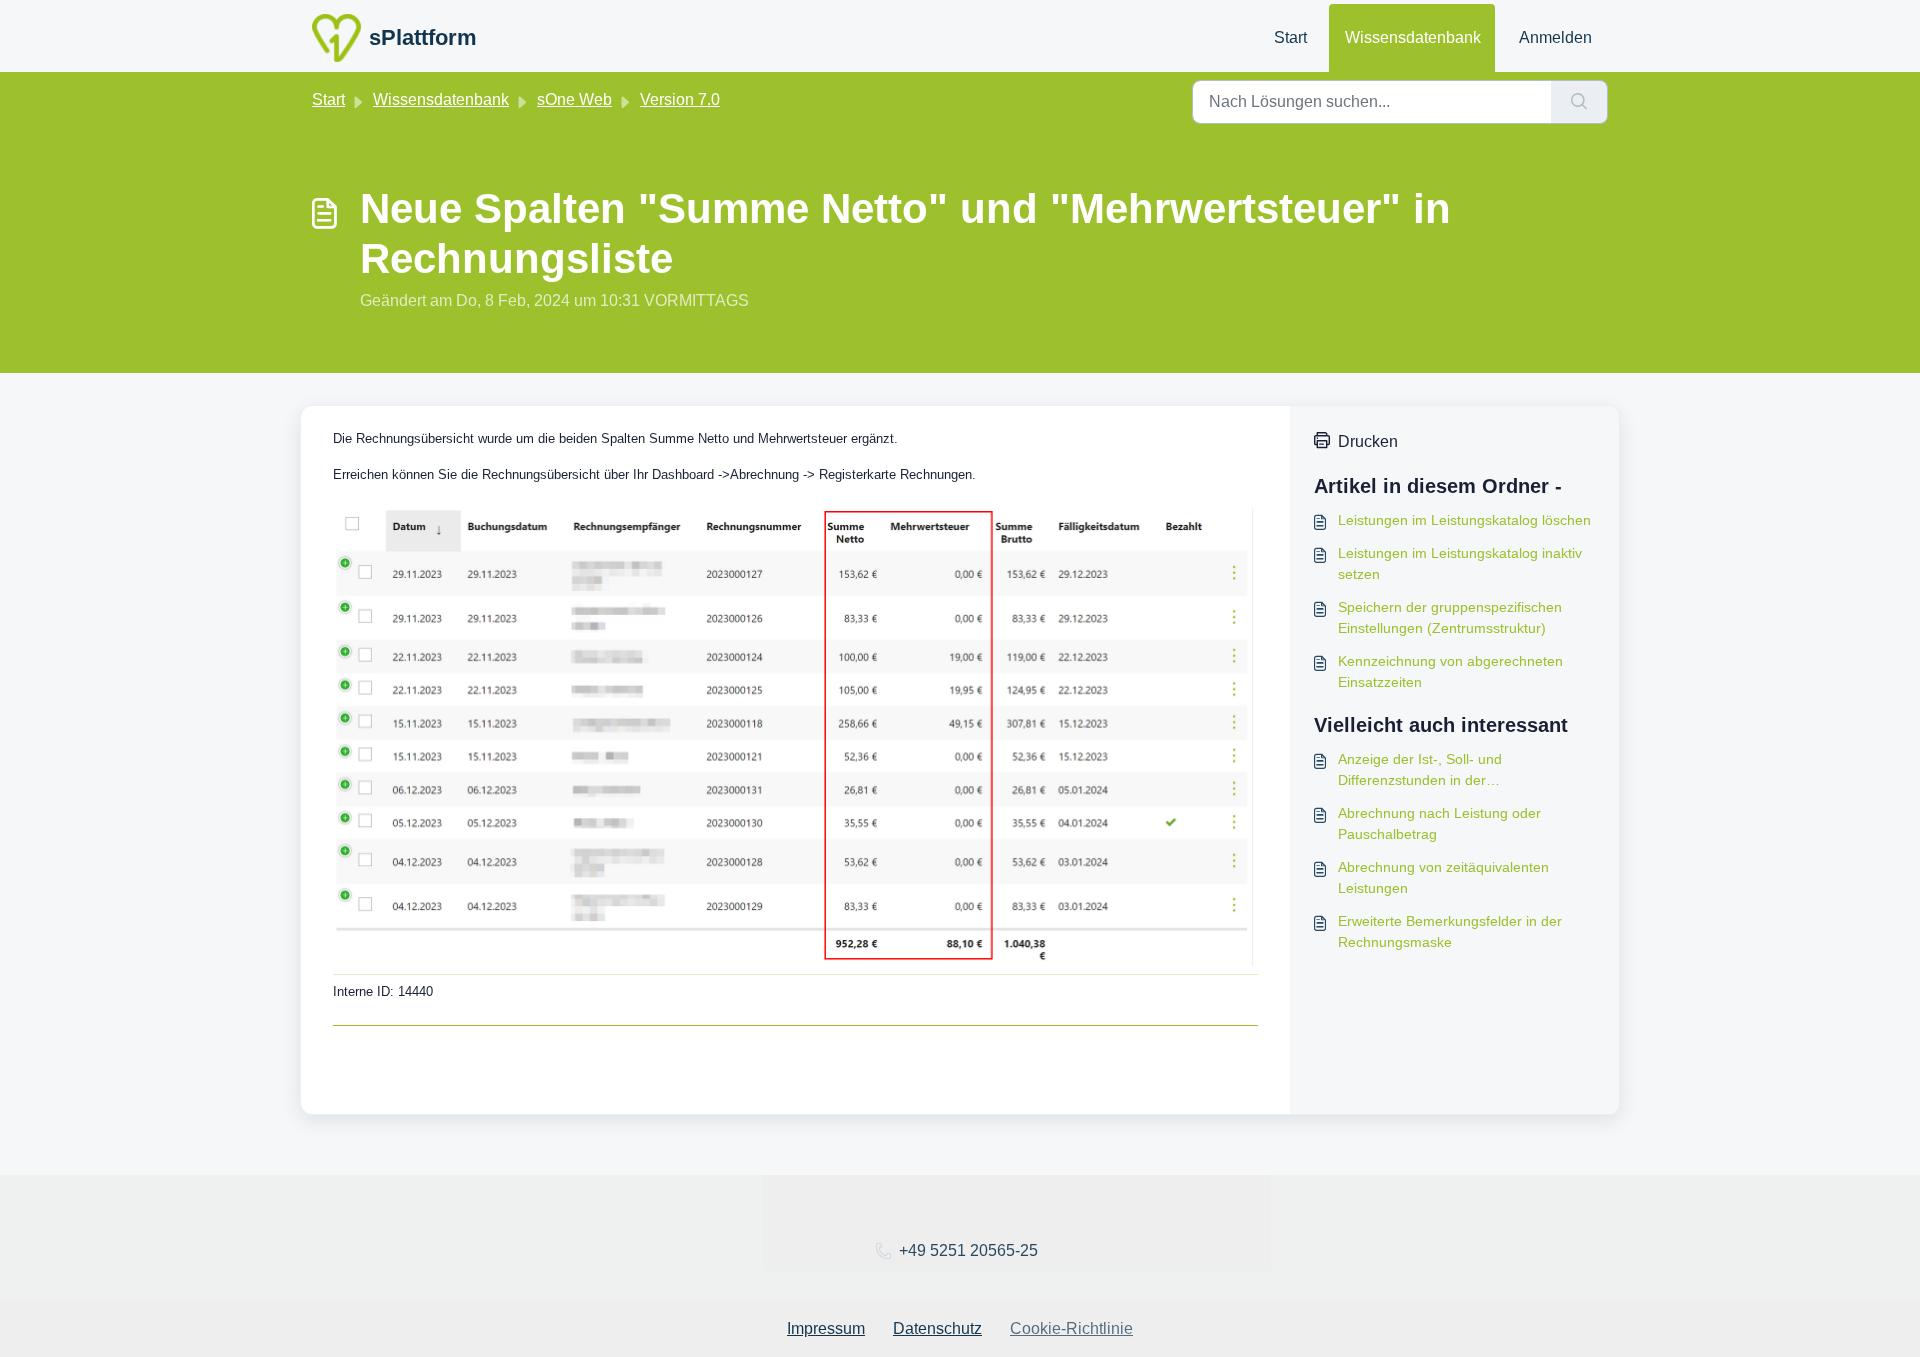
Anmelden (1555, 37)
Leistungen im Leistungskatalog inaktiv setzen (1460, 563)
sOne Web (574, 99)
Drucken (1368, 441)
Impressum (826, 1328)
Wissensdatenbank (1413, 37)
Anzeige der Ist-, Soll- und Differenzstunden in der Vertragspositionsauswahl (1420, 771)
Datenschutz (937, 1328)
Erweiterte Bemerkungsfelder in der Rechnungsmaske (1450, 931)
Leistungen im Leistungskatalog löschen (1464, 520)
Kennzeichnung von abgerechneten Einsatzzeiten (1450, 671)
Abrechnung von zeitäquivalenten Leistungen (1443, 877)
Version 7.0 (680, 99)
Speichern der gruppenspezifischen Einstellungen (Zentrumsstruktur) (1450, 617)
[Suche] (1579, 102)
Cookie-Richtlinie (1071, 1328)
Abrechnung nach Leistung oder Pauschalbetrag (1439, 823)
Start (1290, 37)
